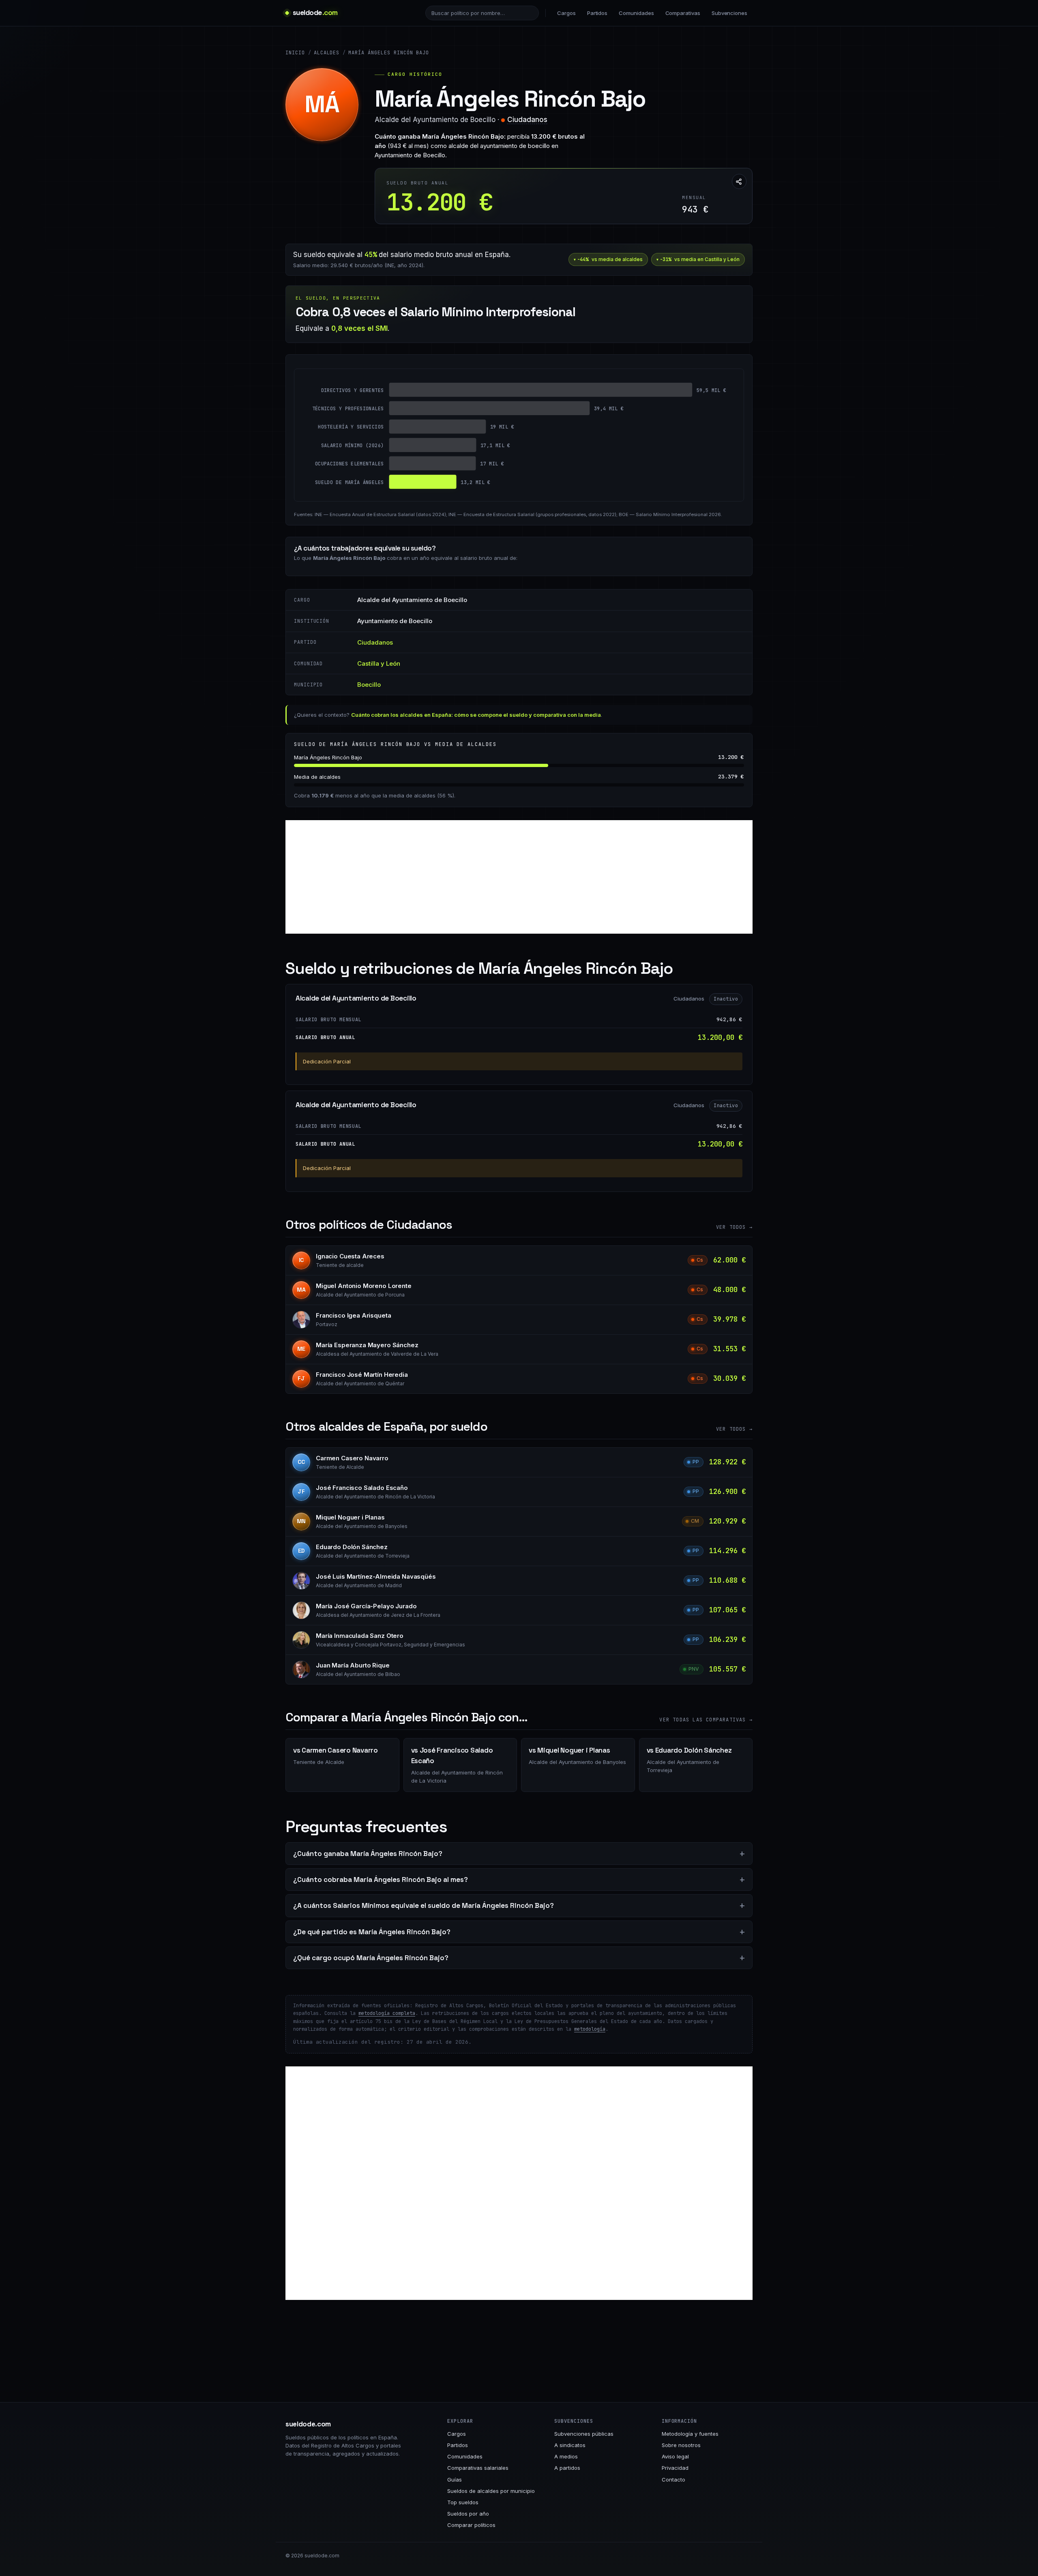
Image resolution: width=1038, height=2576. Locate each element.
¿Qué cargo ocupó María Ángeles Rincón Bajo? (371, 1958)
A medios (566, 2456)
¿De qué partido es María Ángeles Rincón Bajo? (372, 1932)
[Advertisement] (519, 877)
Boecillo (369, 685)
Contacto (673, 2480)
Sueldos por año (468, 2514)
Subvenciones (729, 13)
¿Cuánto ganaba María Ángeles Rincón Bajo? (368, 1854)
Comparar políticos (471, 2525)
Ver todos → (734, 1227)
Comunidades (636, 13)
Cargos (566, 13)
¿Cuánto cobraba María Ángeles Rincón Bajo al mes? (381, 1879)
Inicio (295, 53)
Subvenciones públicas (584, 2434)
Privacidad (675, 2468)
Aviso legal (675, 2456)
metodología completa (387, 2013)
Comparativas (683, 13)
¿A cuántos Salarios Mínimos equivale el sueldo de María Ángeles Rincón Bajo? (424, 1905)
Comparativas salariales (478, 2468)
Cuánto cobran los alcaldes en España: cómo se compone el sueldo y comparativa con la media (476, 715)
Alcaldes (327, 53)
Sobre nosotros (681, 2445)
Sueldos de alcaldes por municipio (491, 2491)
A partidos (567, 2468)
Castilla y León (379, 663)
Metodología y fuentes (690, 2434)
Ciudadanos (527, 120)
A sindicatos (570, 2445)
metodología (590, 2029)
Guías (455, 2480)
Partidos (597, 13)
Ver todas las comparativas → (706, 1720)
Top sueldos (463, 2502)
